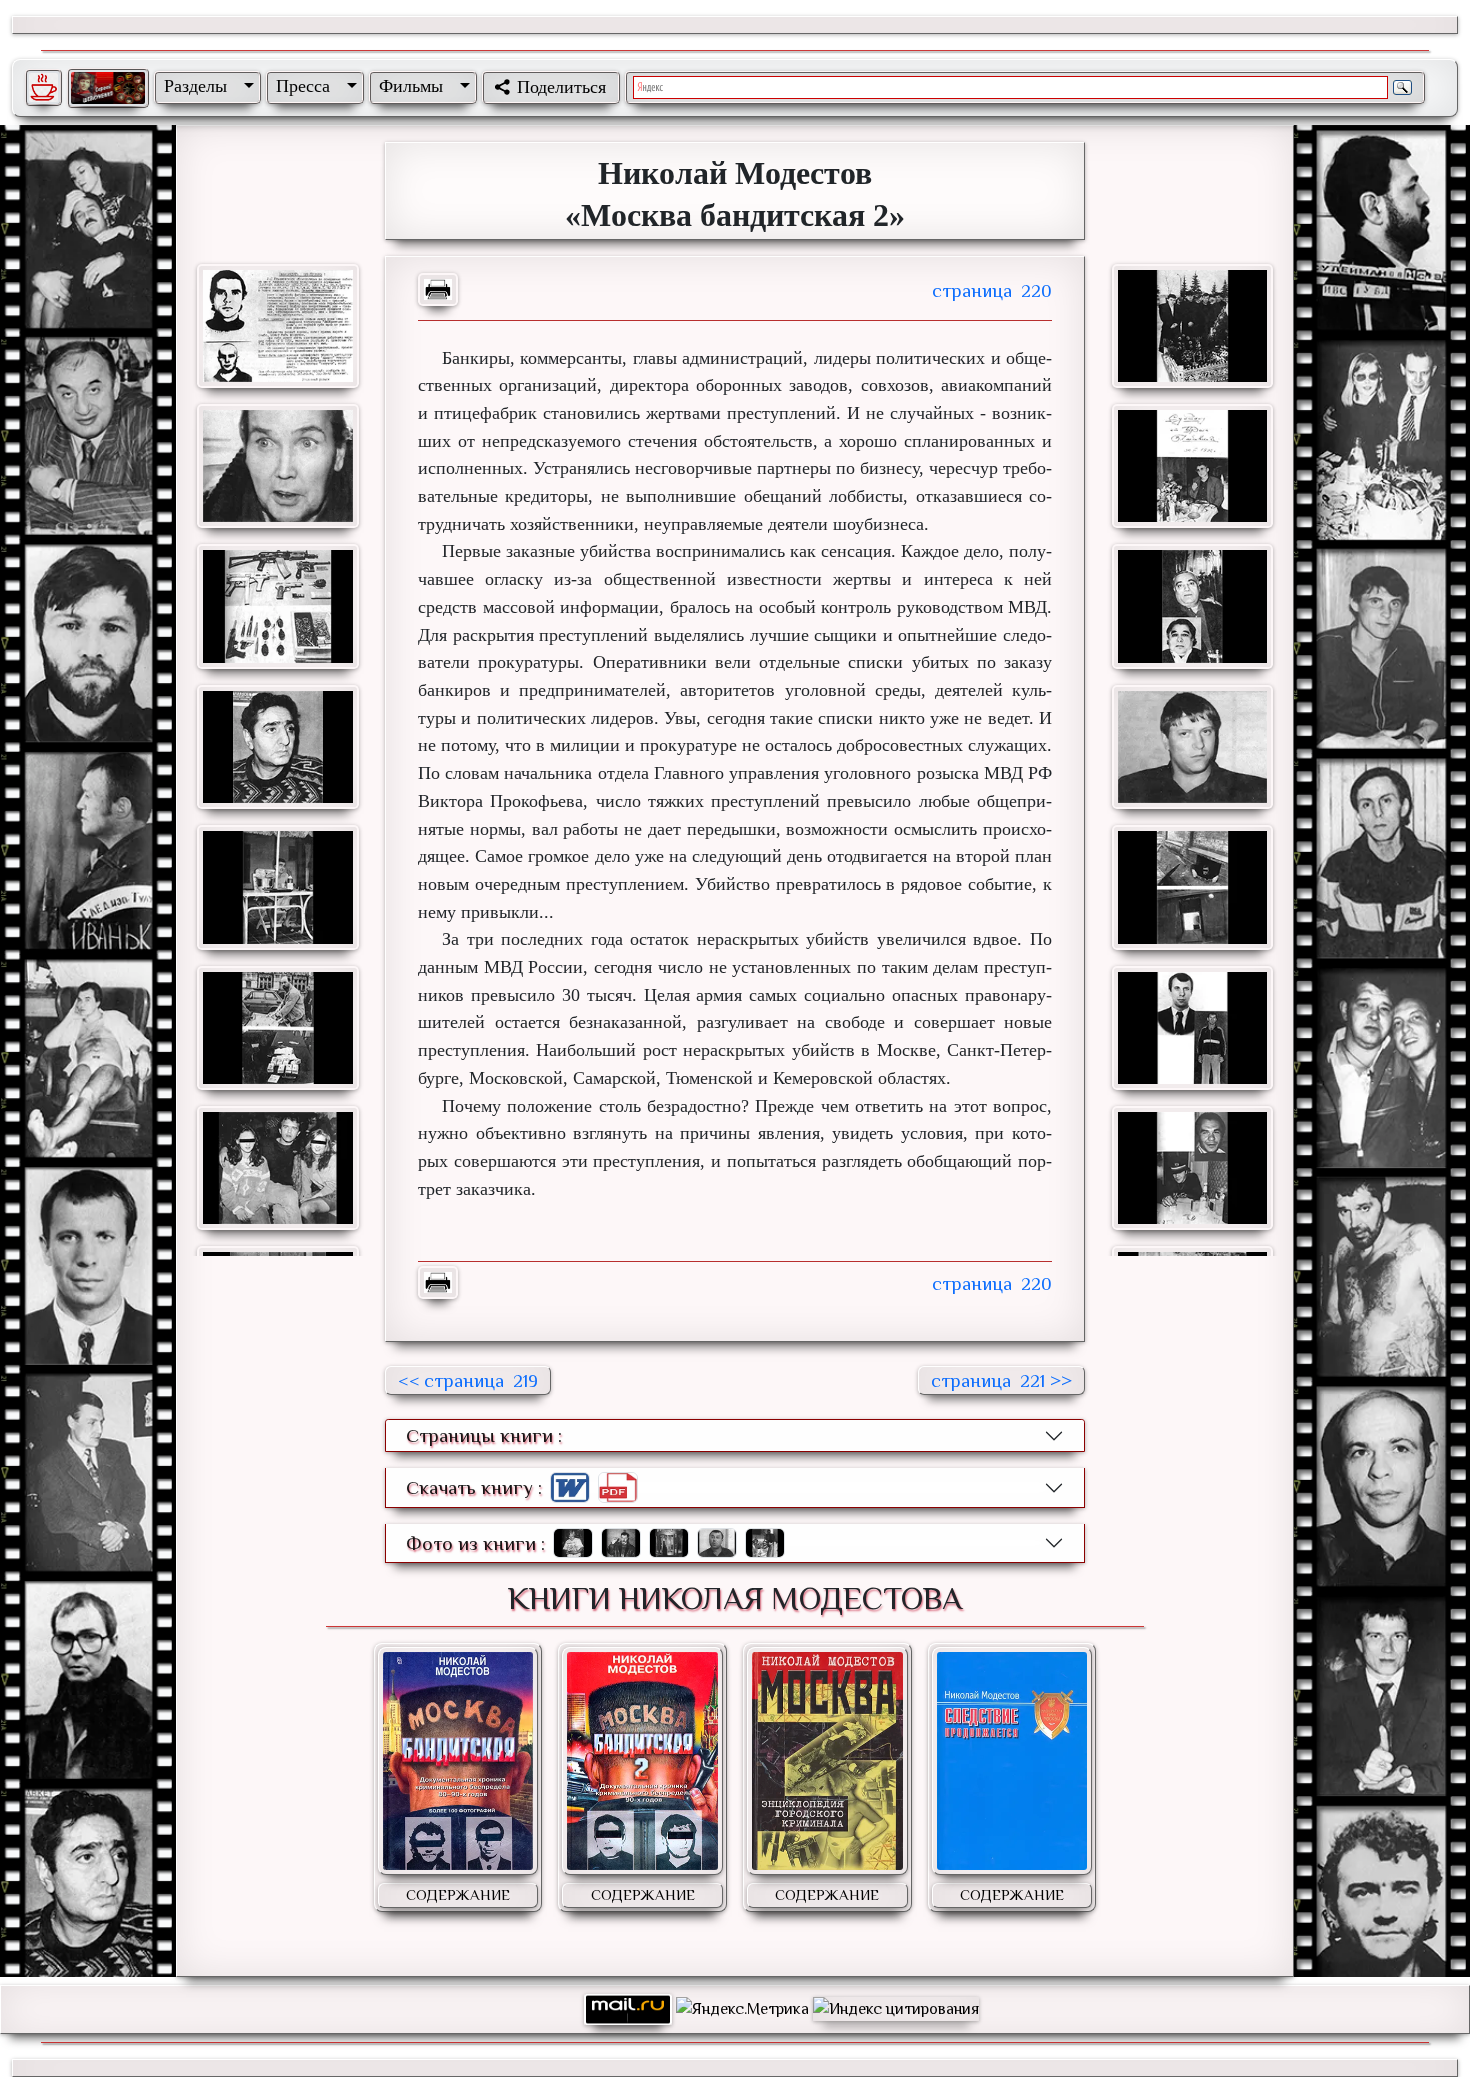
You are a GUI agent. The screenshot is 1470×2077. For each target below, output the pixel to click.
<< (468, 1380)
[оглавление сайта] (108, 88)
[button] (205, 86)
